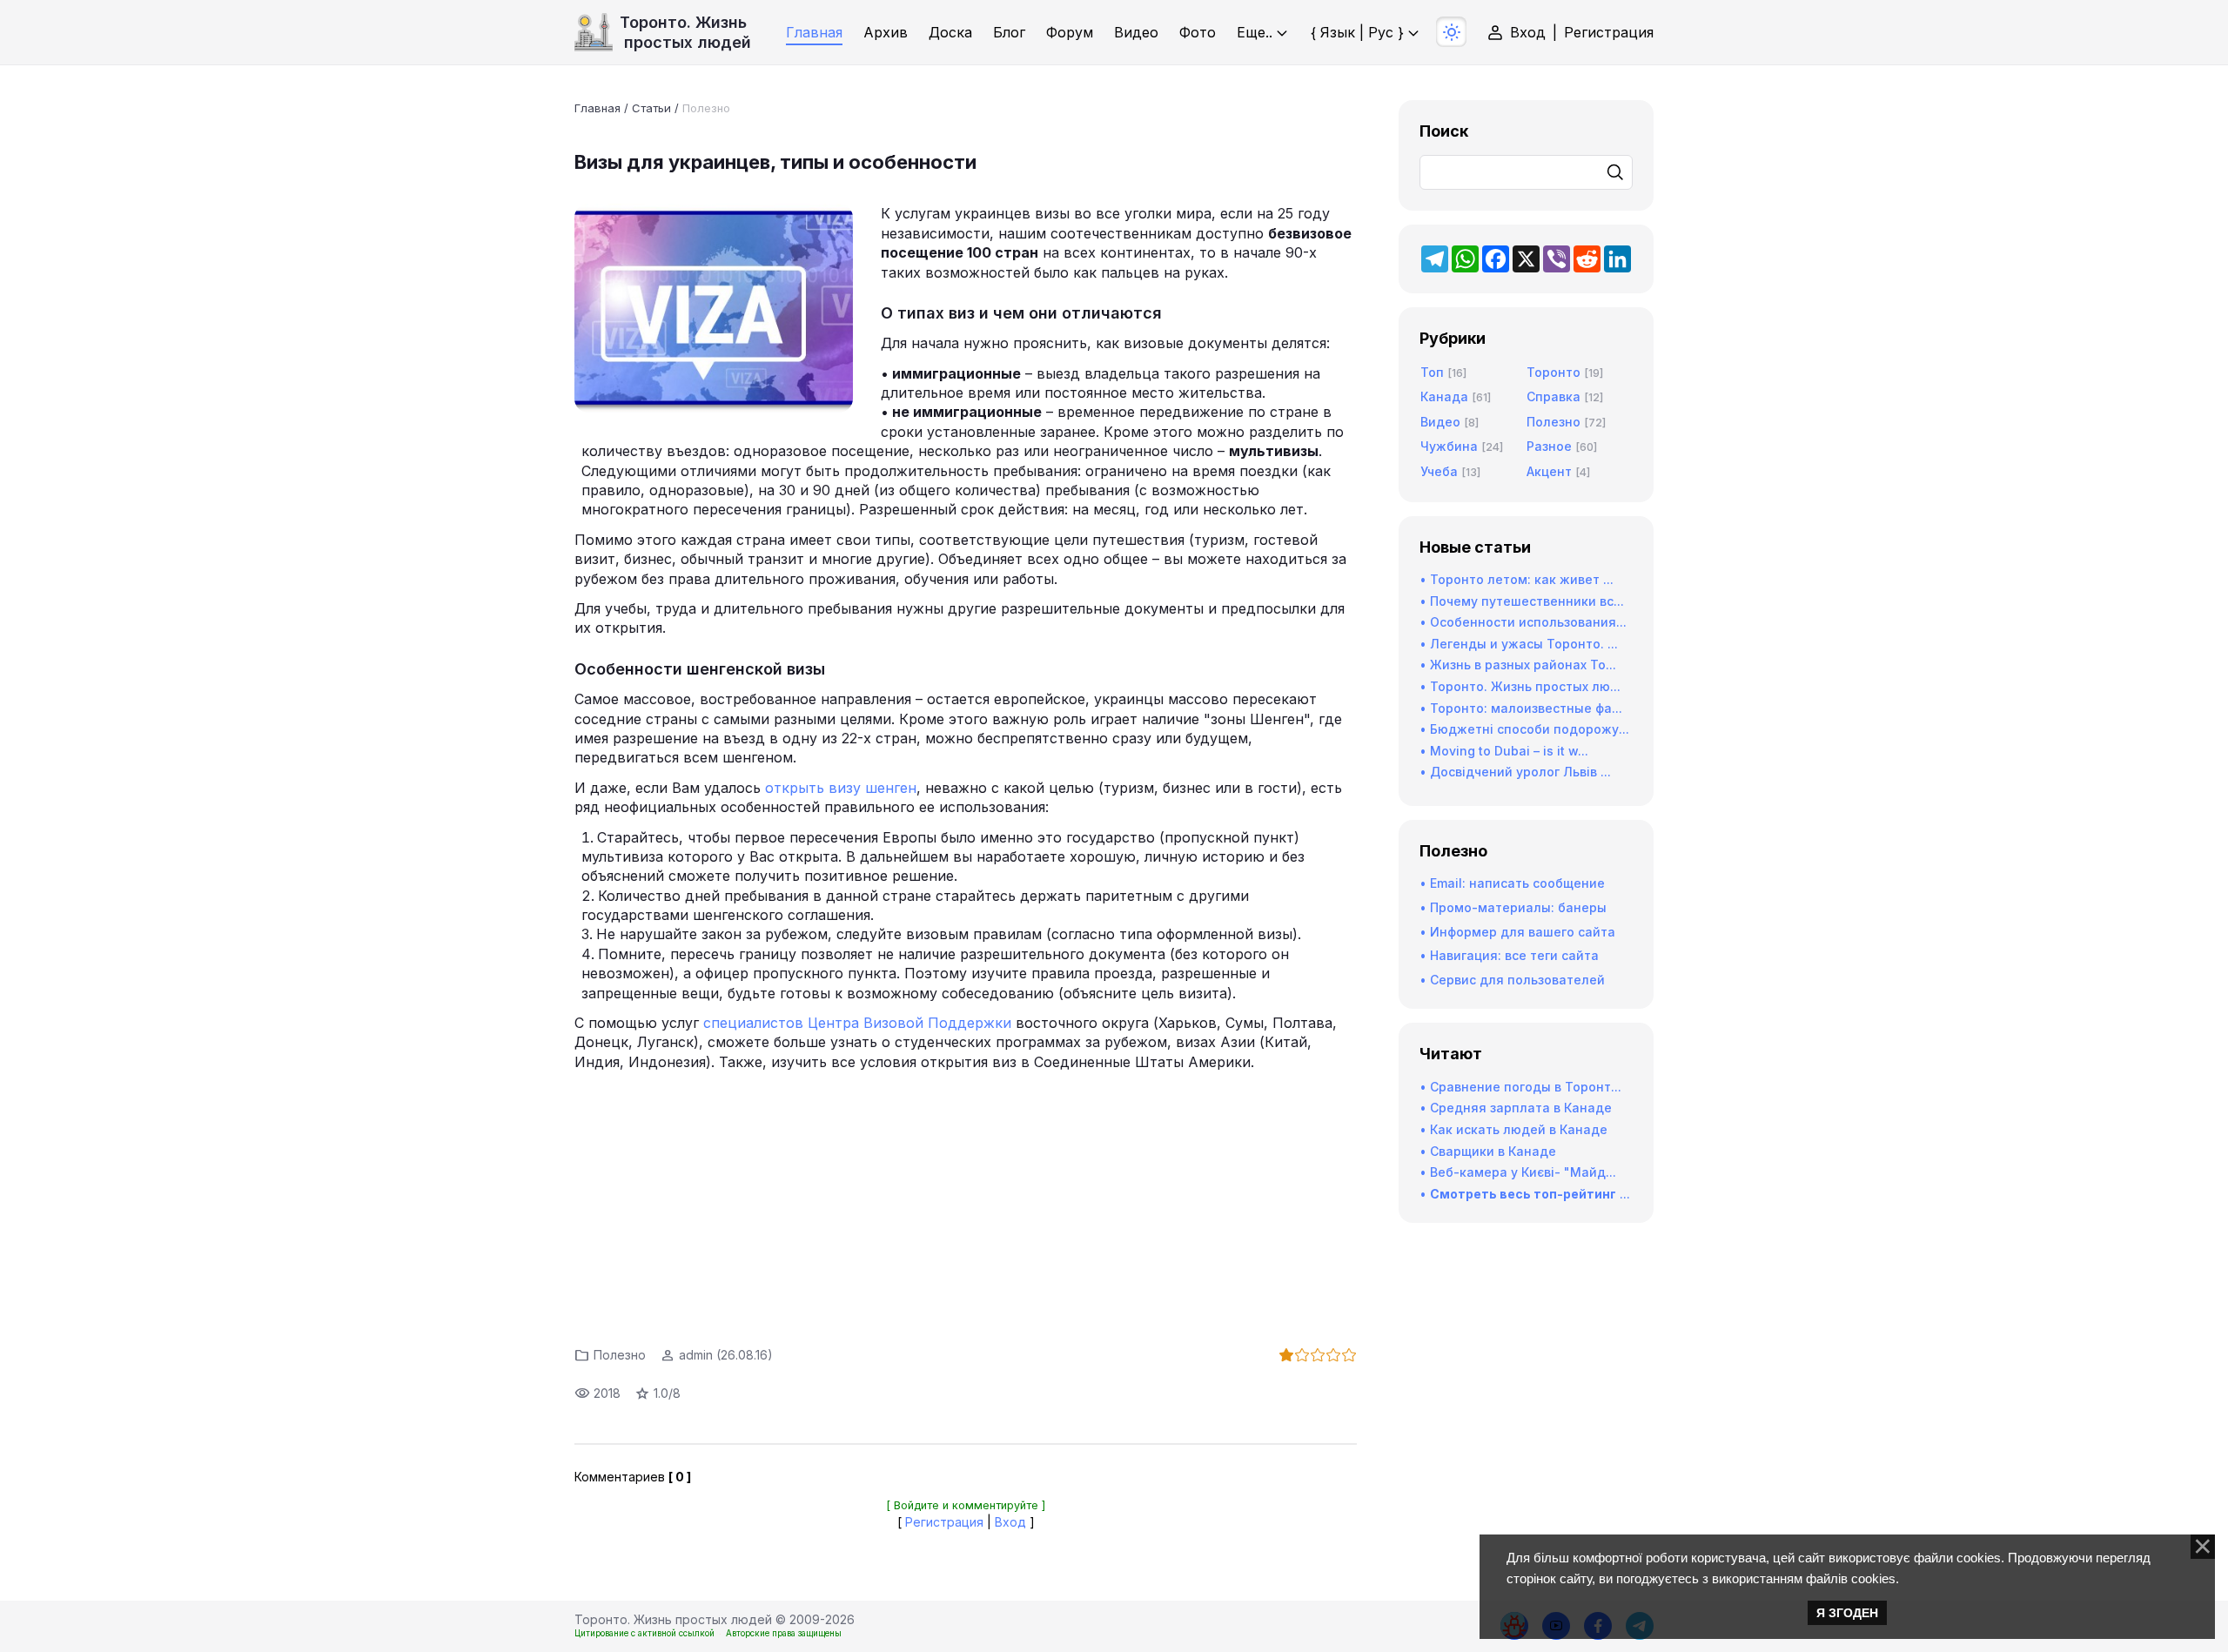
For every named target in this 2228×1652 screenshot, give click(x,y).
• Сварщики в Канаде (1488, 1151)
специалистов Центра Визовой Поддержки (857, 1023)
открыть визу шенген (841, 788)
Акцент (1549, 471)
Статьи (651, 108)
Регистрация (1609, 32)
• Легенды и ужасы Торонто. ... (1519, 644)
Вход (1528, 32)
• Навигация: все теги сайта (1509, 955)
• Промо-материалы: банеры (1513, 907)
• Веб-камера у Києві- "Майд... (1518, 1172)
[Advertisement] (966, 1204)
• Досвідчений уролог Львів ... (1515, 772)
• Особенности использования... (1523, 622)
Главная (597, 108)
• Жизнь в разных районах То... (1518, 665)
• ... (1525, 1194)
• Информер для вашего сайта (1517, 932)
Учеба (1439, 471)
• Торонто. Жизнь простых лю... (1520, 686)
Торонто (1554, 372)
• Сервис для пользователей (1512, 980)
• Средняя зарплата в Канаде (1516, 1108)
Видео (1440, 422)
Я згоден (1847, 1613)
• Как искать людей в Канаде (1513, 1129)
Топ (1432, 372)
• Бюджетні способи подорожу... (1524, 729)
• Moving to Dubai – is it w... (1504, 751)
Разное (1549, 446)
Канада (1444, 396)
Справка (1554, 396)
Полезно (706, 108)
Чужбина (1449, 446)
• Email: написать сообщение (1512, 883)
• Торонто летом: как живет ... (1517, 579)
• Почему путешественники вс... (1522, 601)
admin (696, 1355)
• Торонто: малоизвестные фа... (1521, 708)
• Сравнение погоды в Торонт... (1520, 1087)
